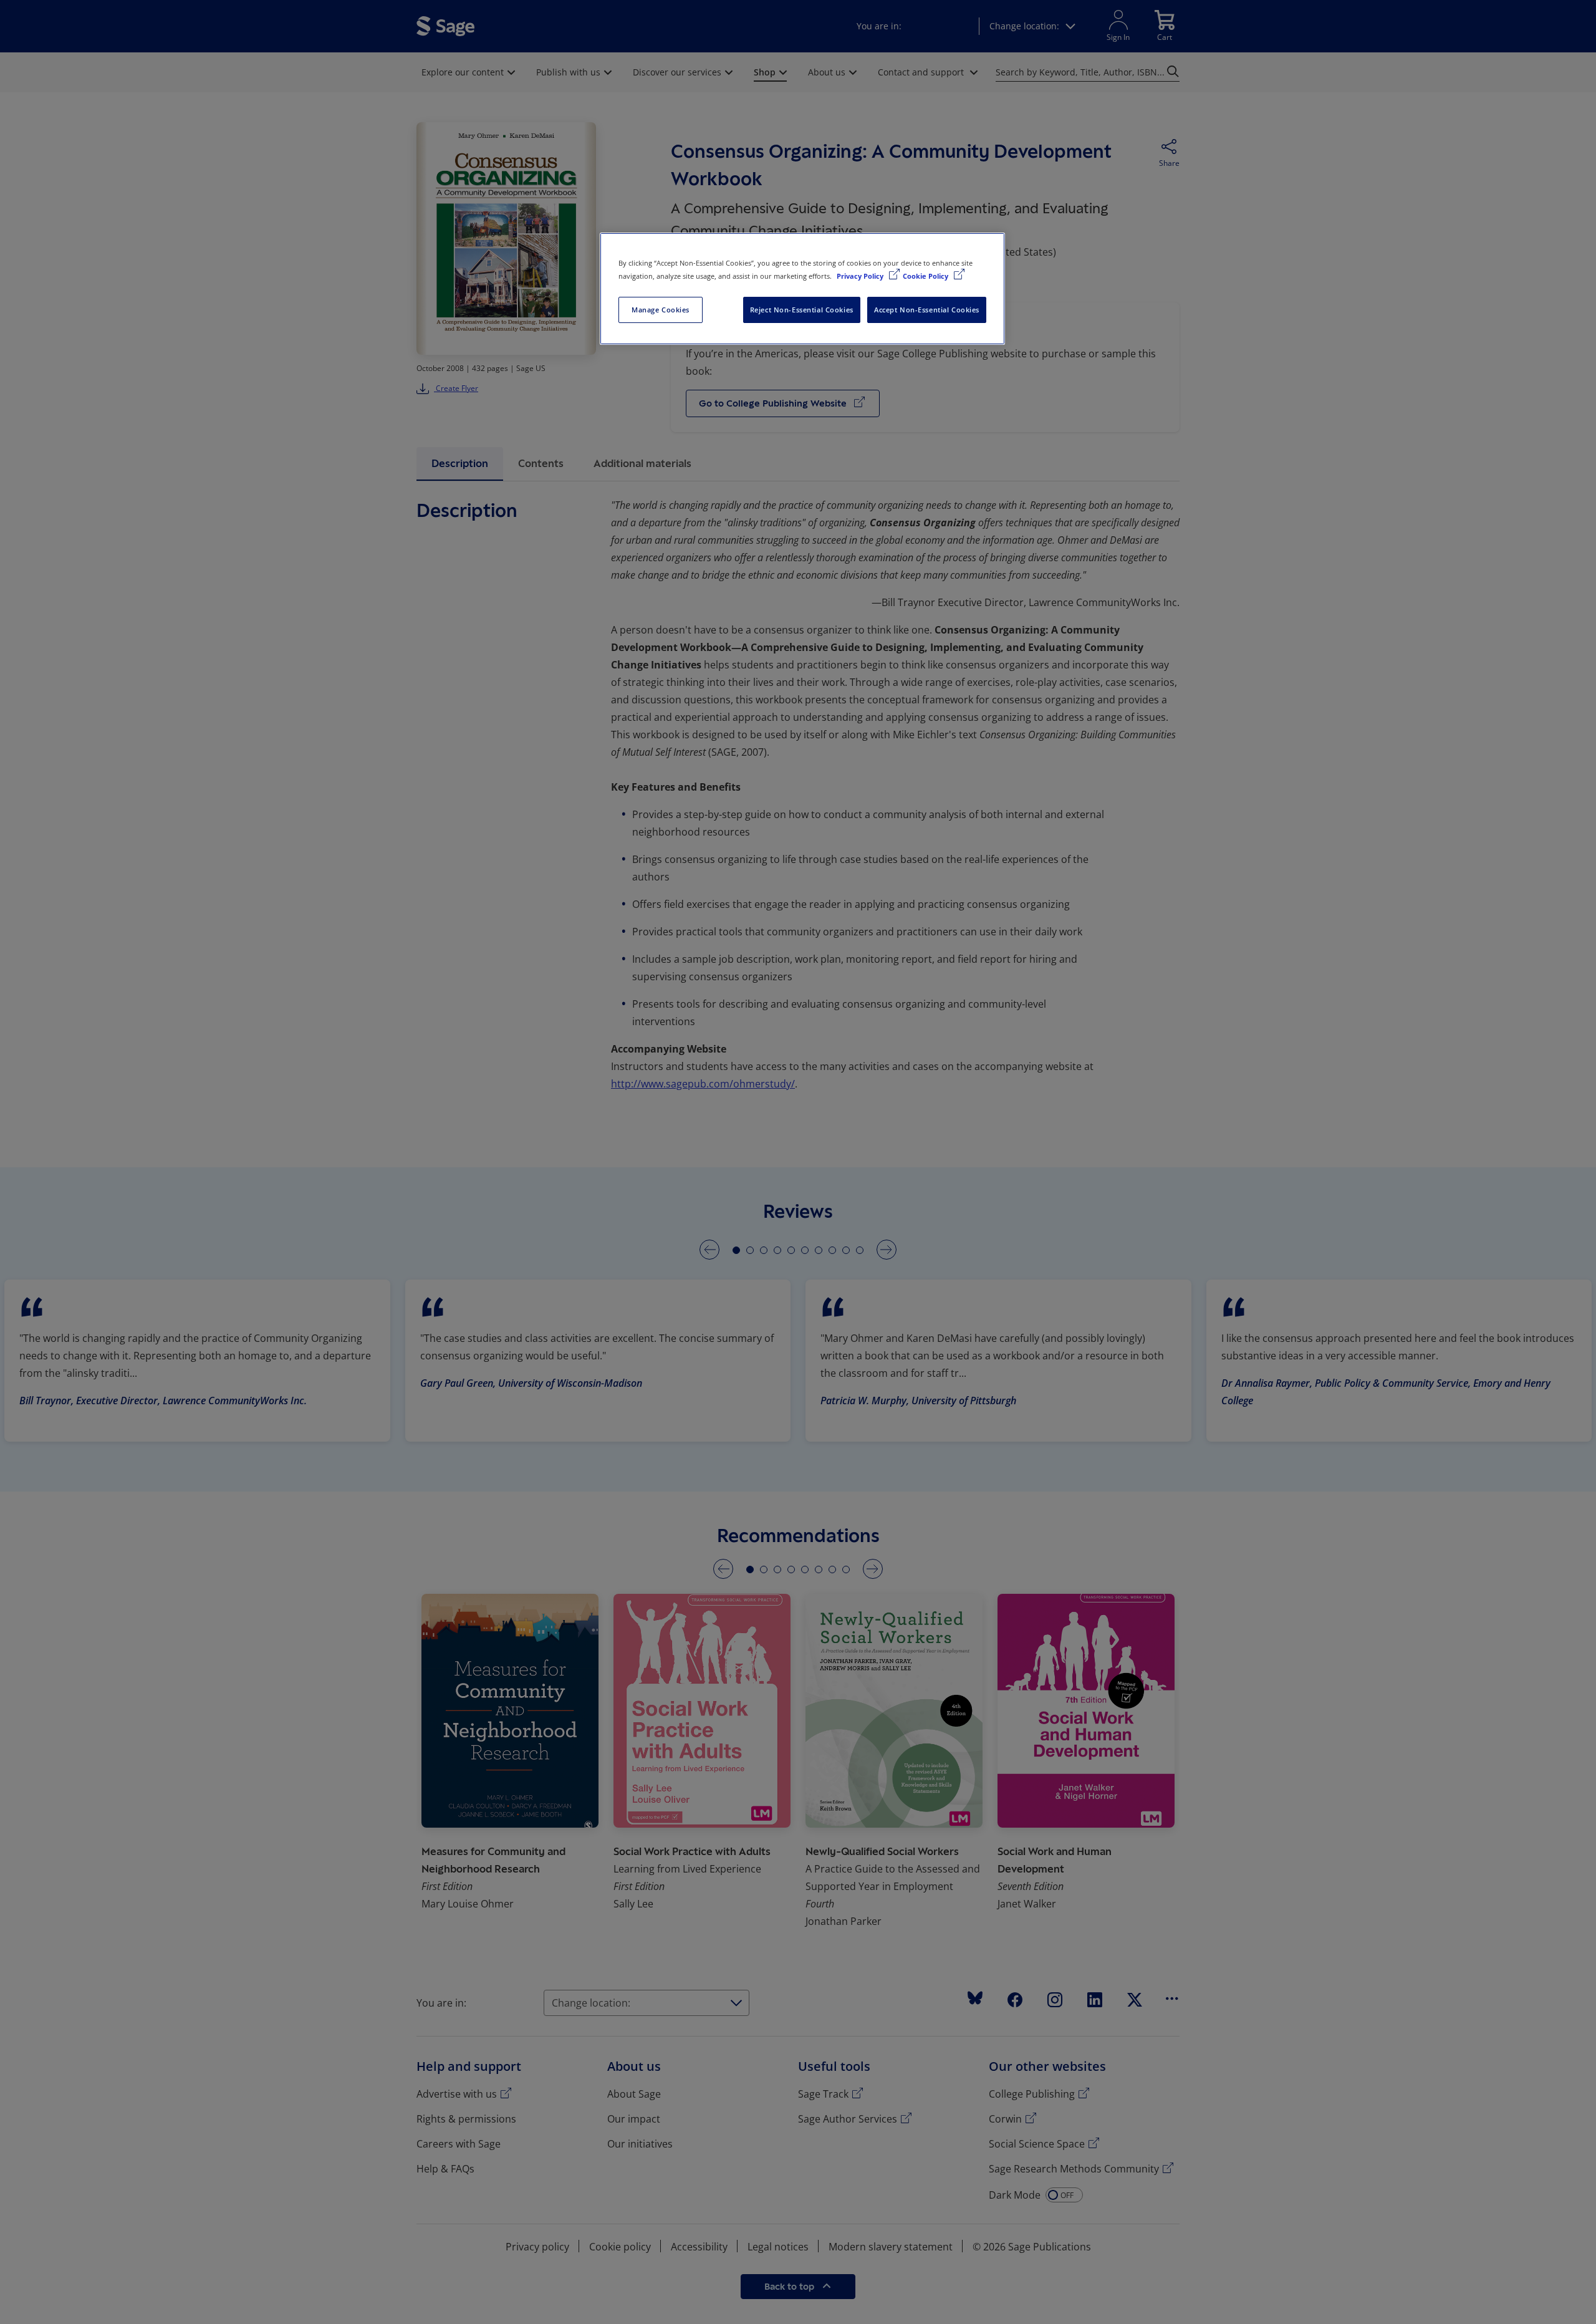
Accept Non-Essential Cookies (927, 310)
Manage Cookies (661, 310)
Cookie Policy (926, 276)
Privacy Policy (861, 276)
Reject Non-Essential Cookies (802, 310)
